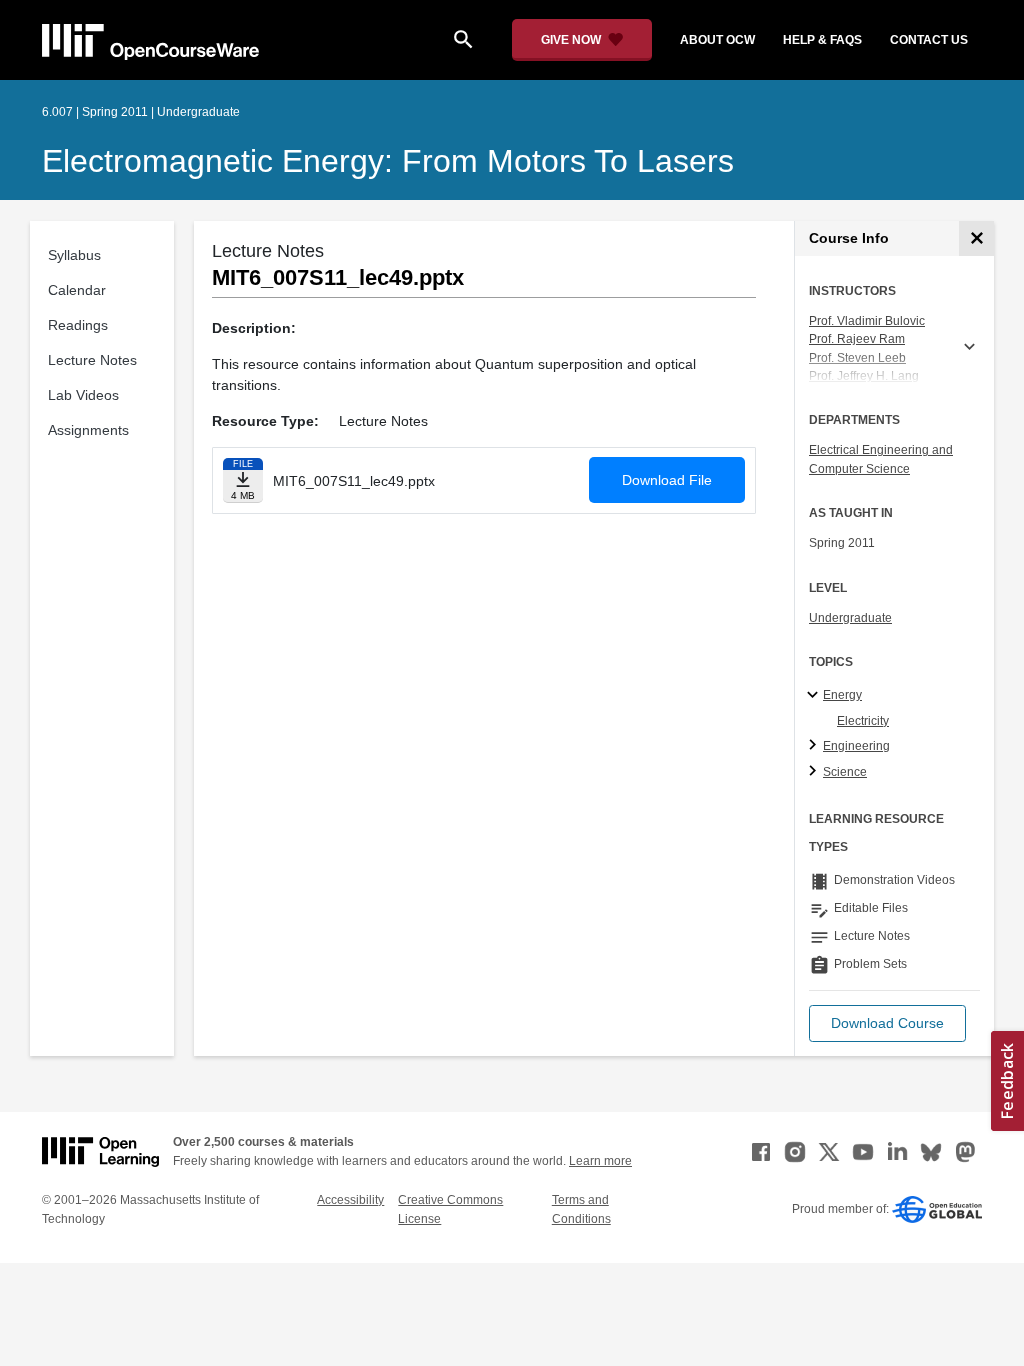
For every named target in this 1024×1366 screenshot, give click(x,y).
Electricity (863, 721)
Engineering (856, 746)
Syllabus (74, 255)
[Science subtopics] (815, 772)
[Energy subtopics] (815, 696)
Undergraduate (850, 618)
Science (845, 772)
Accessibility (350, 1200)
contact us (929, 40)
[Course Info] (976, 238)
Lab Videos (83, 395)
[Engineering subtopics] (815, 746)
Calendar (77, 290)
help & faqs (822, 40)
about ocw (717, 40)
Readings (78, 325)
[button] (887, 1023)
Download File (667, 480)
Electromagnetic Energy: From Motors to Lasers (388, 161)
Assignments (88, 430)
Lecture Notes (92, 360)
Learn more (600, 1161)
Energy (842, 695)
